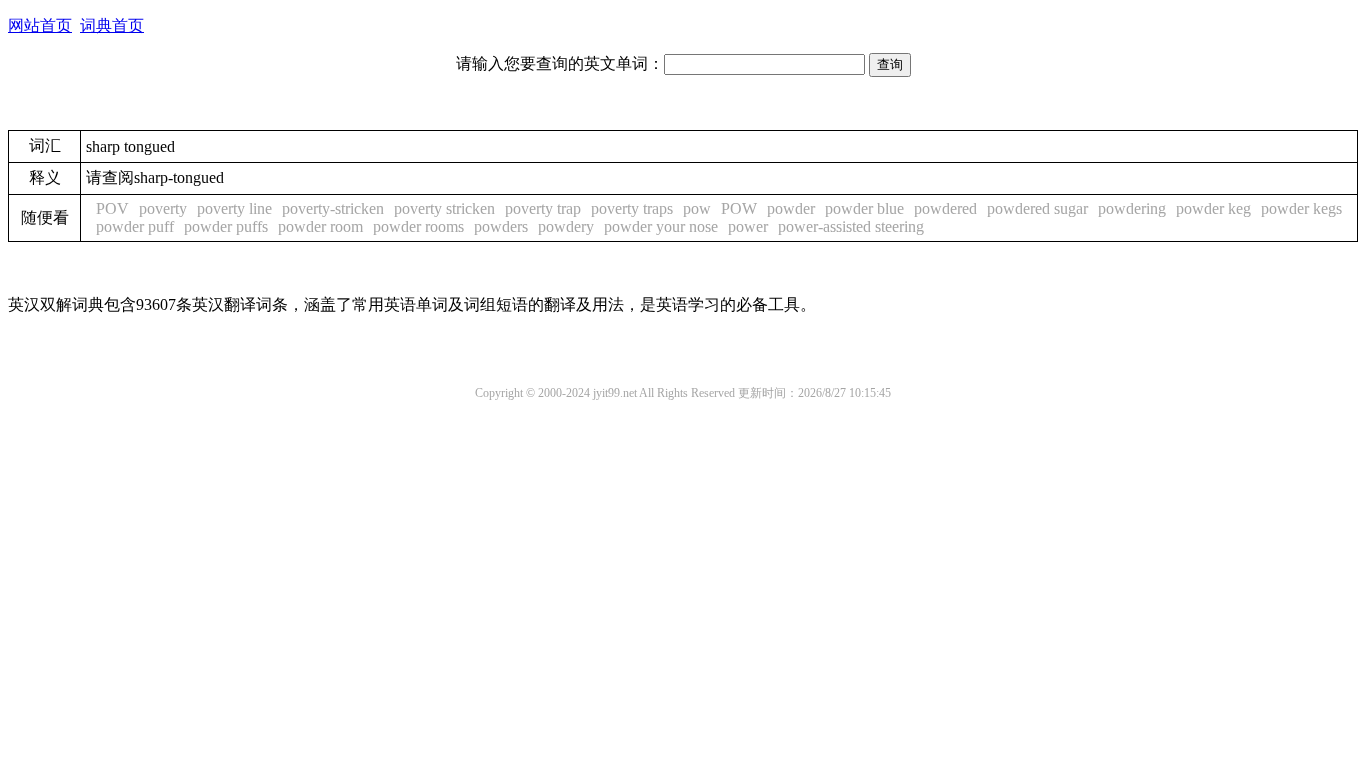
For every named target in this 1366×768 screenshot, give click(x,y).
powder (791, 208)
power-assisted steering (851, 226)
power (748, 226)
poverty (163, 208)
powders (501, 226)
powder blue (864, 208)
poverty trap (543, 208)
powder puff (135, 226)
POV (112, 208)
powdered (945, 208)
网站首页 (40, 25)
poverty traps (632, 208)
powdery (566, 226)
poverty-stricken (333, 208)
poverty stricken (444, 208)
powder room (320, 226)
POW (739, 208)
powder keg (1213, 208)
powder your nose (661, 226)
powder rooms (418, 226)
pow (697, 208)
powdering (1132, 208)
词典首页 (112, 25)
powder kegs (1301, 208)
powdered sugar (1037, 208)
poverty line (234, 208)
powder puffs (226, 226)
